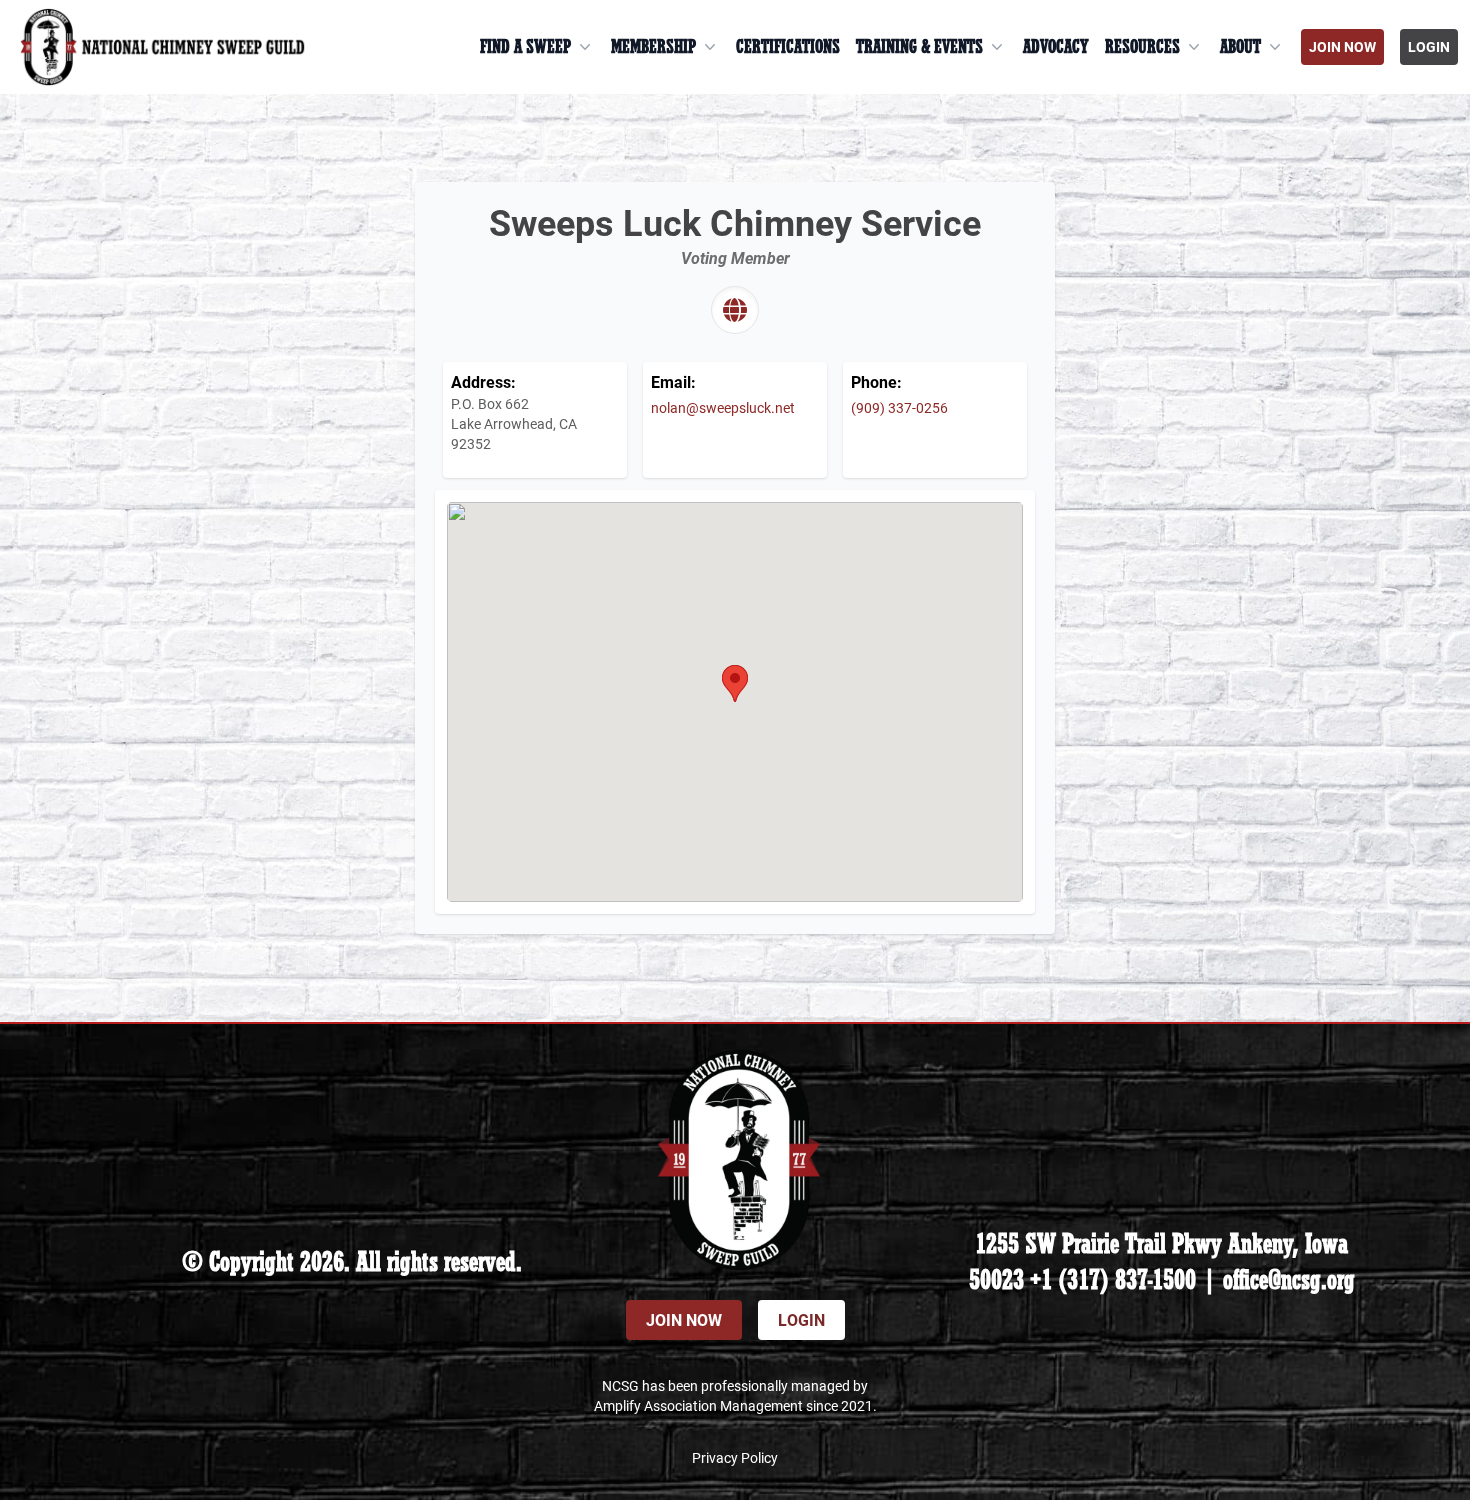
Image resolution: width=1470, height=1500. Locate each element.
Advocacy (1056, 47)
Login (1429, 46)
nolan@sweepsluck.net (723, 407)
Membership (653, 47)
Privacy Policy (735, 1457)
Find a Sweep (525, 47)
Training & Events (919, 47)
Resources (1142, 47)
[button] (735, 683)
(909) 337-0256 (899, 407)
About (1240, 47)
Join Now (1342, 46)
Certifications (788, 47)
